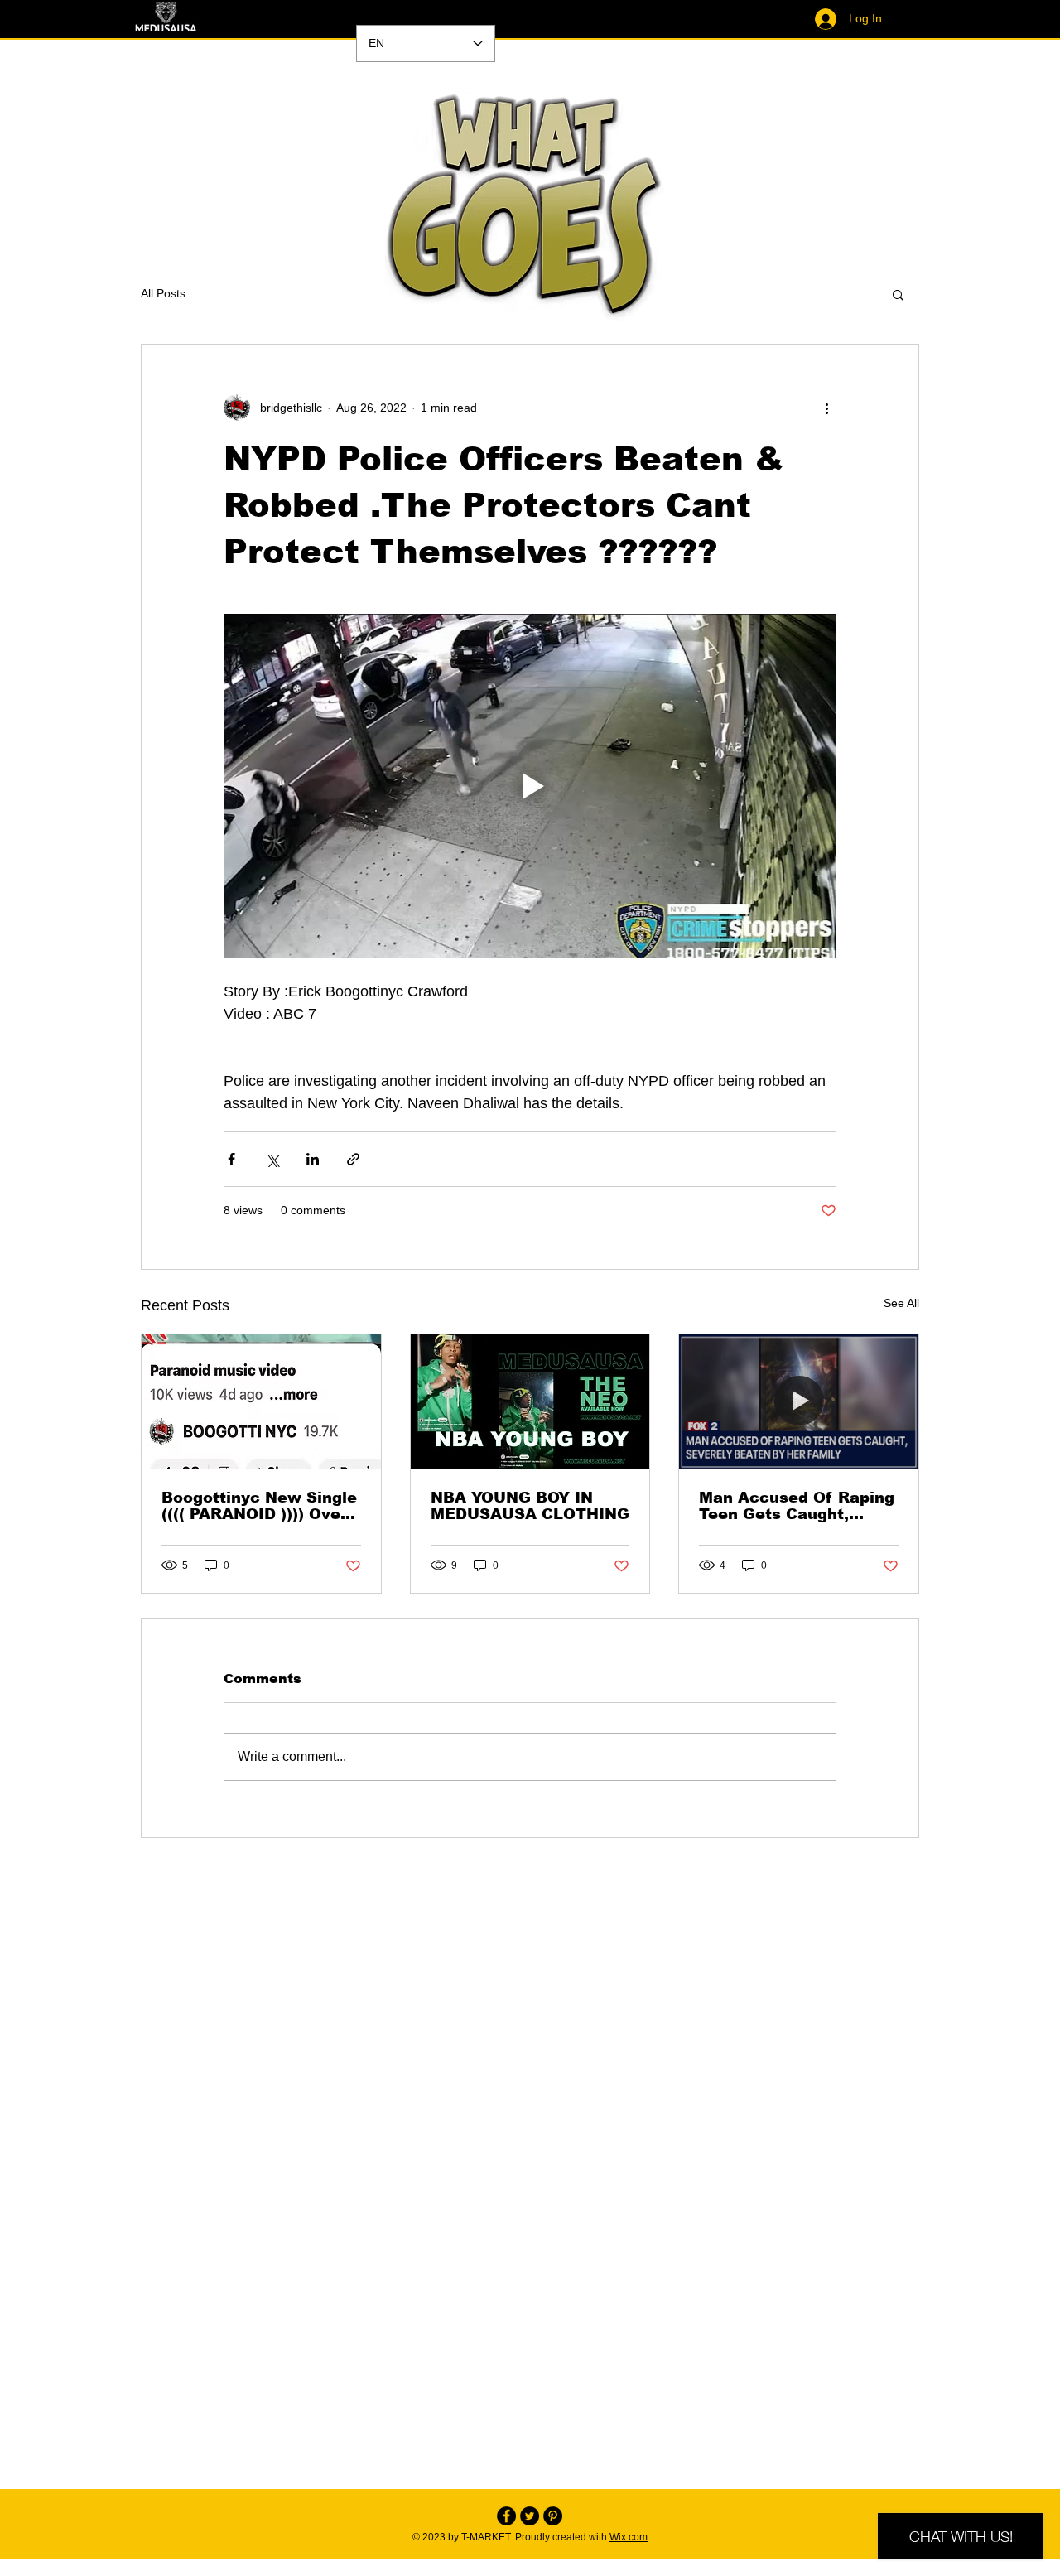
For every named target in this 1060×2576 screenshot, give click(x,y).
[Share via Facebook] (231, 1159)
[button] (898, 294)
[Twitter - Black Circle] (530, 2516)
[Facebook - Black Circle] (506, 2516)
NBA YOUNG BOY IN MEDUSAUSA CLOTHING (530, 1506)
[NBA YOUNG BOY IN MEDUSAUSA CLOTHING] (530, 1401)
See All (901, 1303)
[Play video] (530, 786)
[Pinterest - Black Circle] (553, 2516)
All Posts (163, 293)
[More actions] (826, 408)
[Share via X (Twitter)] (272, 1159)
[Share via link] (353, 1159)
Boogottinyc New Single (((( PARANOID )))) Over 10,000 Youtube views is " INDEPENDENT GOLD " (260, 1506)
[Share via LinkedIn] (313, 1159)
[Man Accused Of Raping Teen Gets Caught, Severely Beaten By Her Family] (799, 1401)
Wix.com (629, 2537)
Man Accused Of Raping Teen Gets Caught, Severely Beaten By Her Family (797, 1506)
